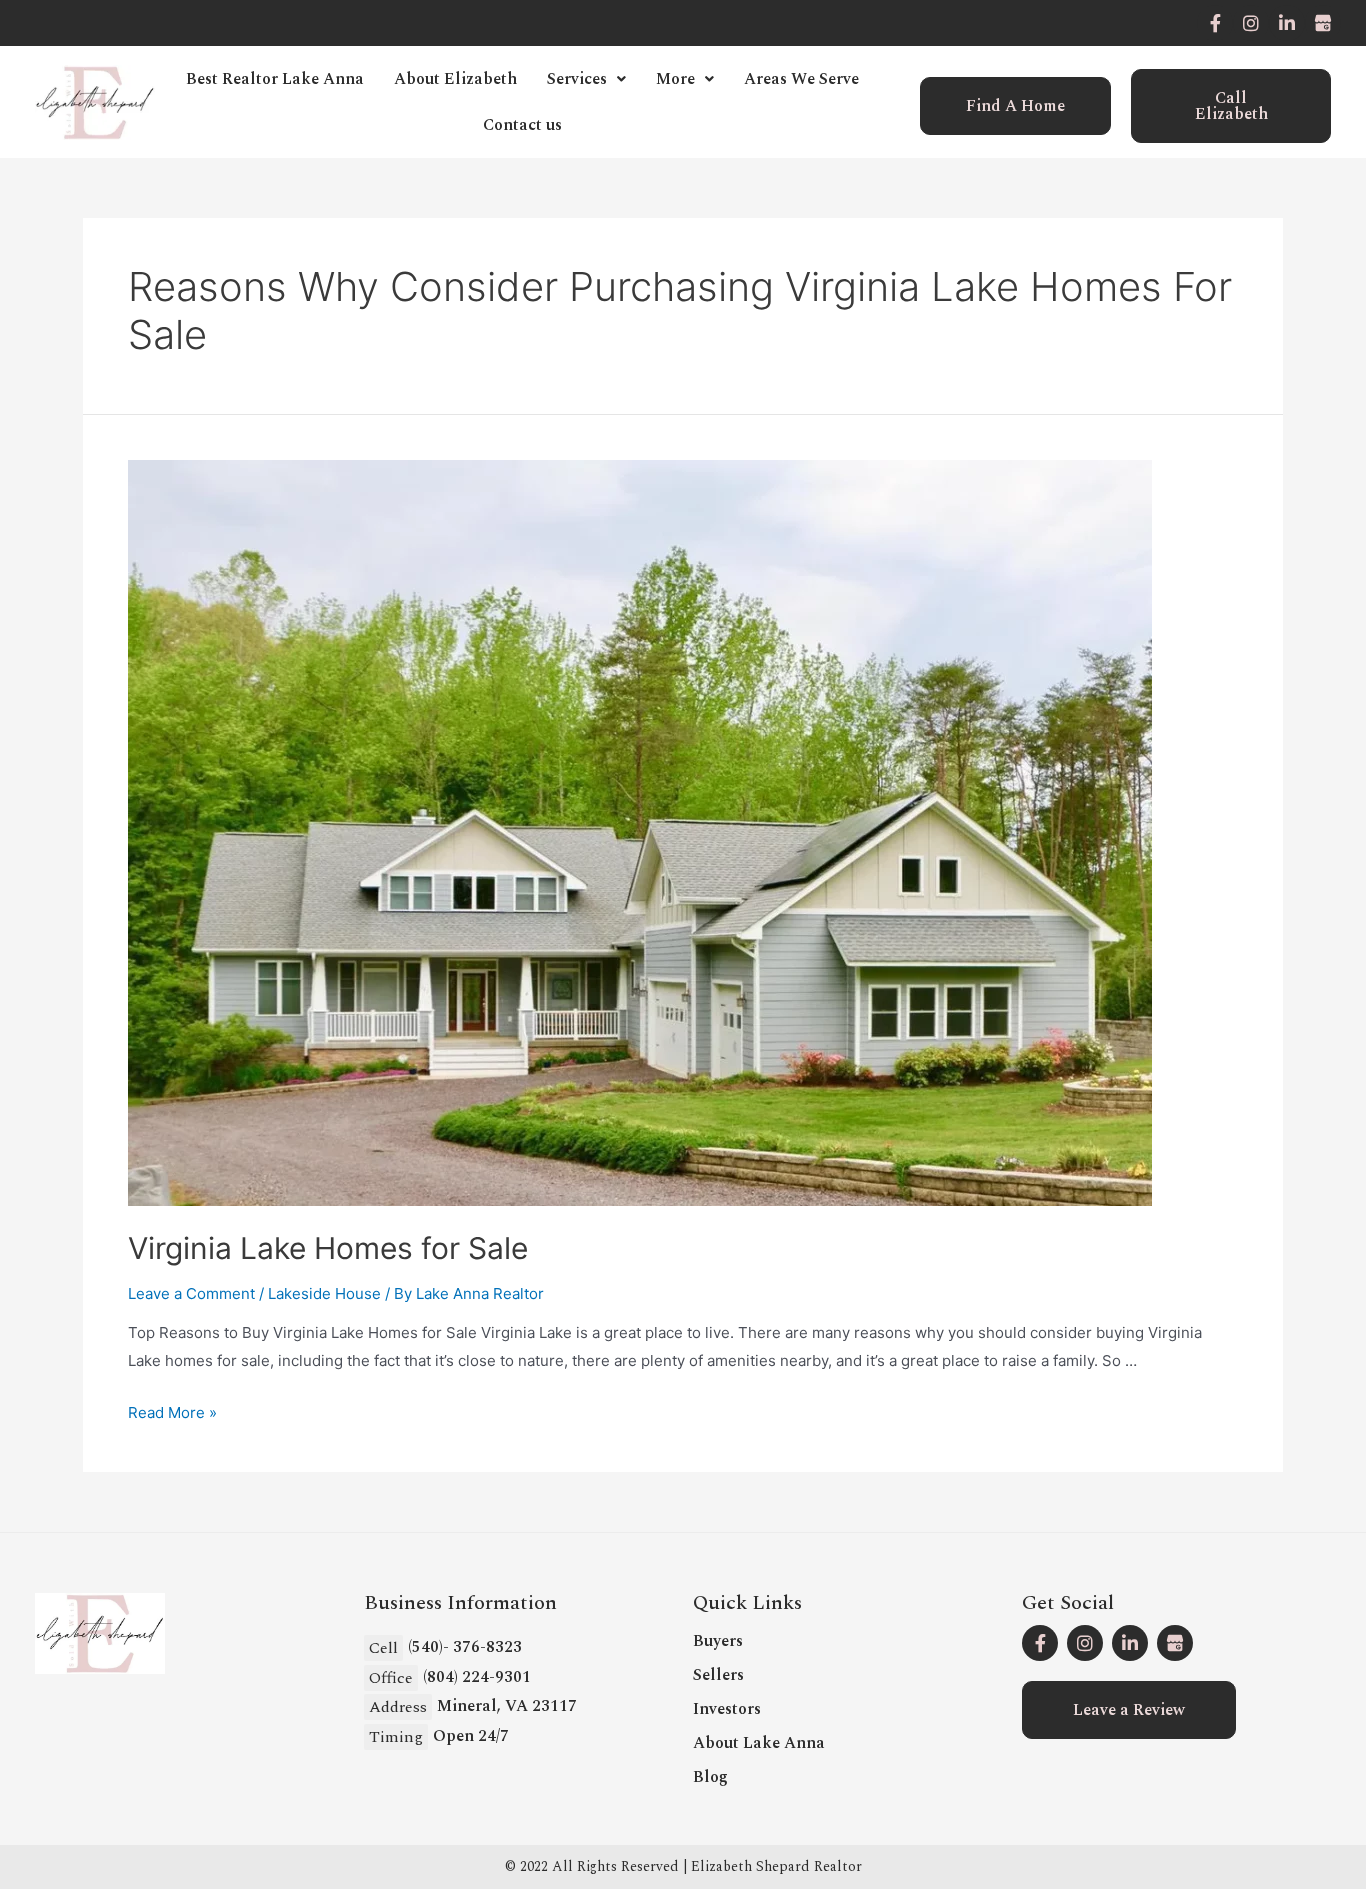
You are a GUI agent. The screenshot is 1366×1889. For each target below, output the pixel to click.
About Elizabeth (455, 79)
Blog (710, 1777)
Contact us (522, 125)
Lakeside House (324, 1293)
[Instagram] (1251, 23)
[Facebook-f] (1215, 23)
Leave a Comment (191, 1293)
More (675, 79)
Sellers (718, 1675)
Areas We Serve (801, 79)
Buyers (718, 1641)
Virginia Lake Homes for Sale (328, 1248)
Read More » (172, 1412)
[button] (1015, 106)
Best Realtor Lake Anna (275, 79)
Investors (727, 1709)
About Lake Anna (759, 1743)
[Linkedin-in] (1287, 23)
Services (577, 79)
